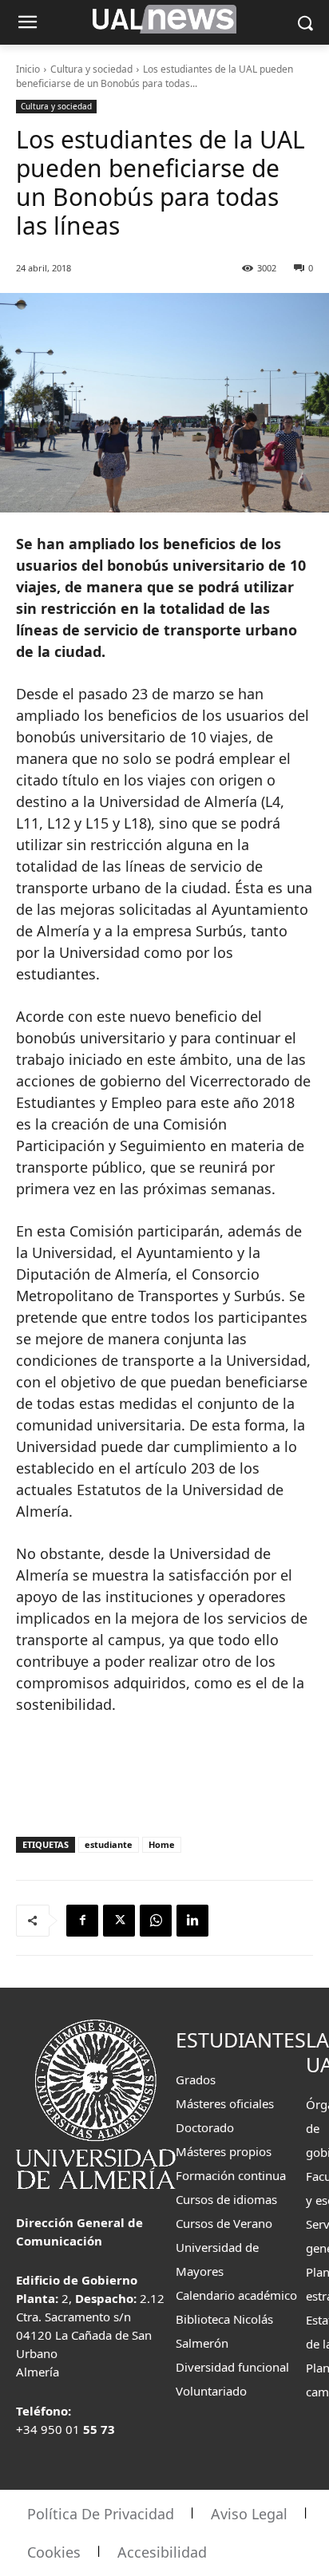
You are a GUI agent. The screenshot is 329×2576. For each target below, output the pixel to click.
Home (162, 1844)
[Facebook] (82, 1921)
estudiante (109, 1844)
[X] (119, 1921)
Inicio (28, 69)
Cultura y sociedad (91, 69)
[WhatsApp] (156, 1921)
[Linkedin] (192, 1921)
